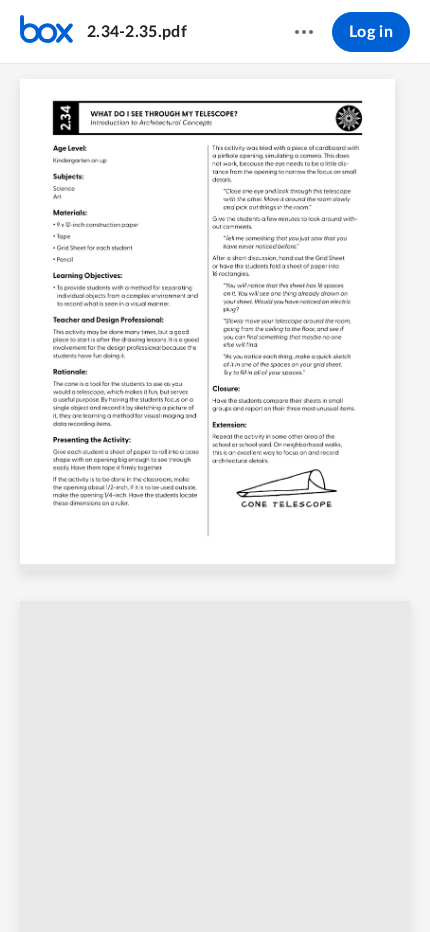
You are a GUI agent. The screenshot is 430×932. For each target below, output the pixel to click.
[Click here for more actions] (304, 32)
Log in (371, 32)
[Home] (46, 32)
